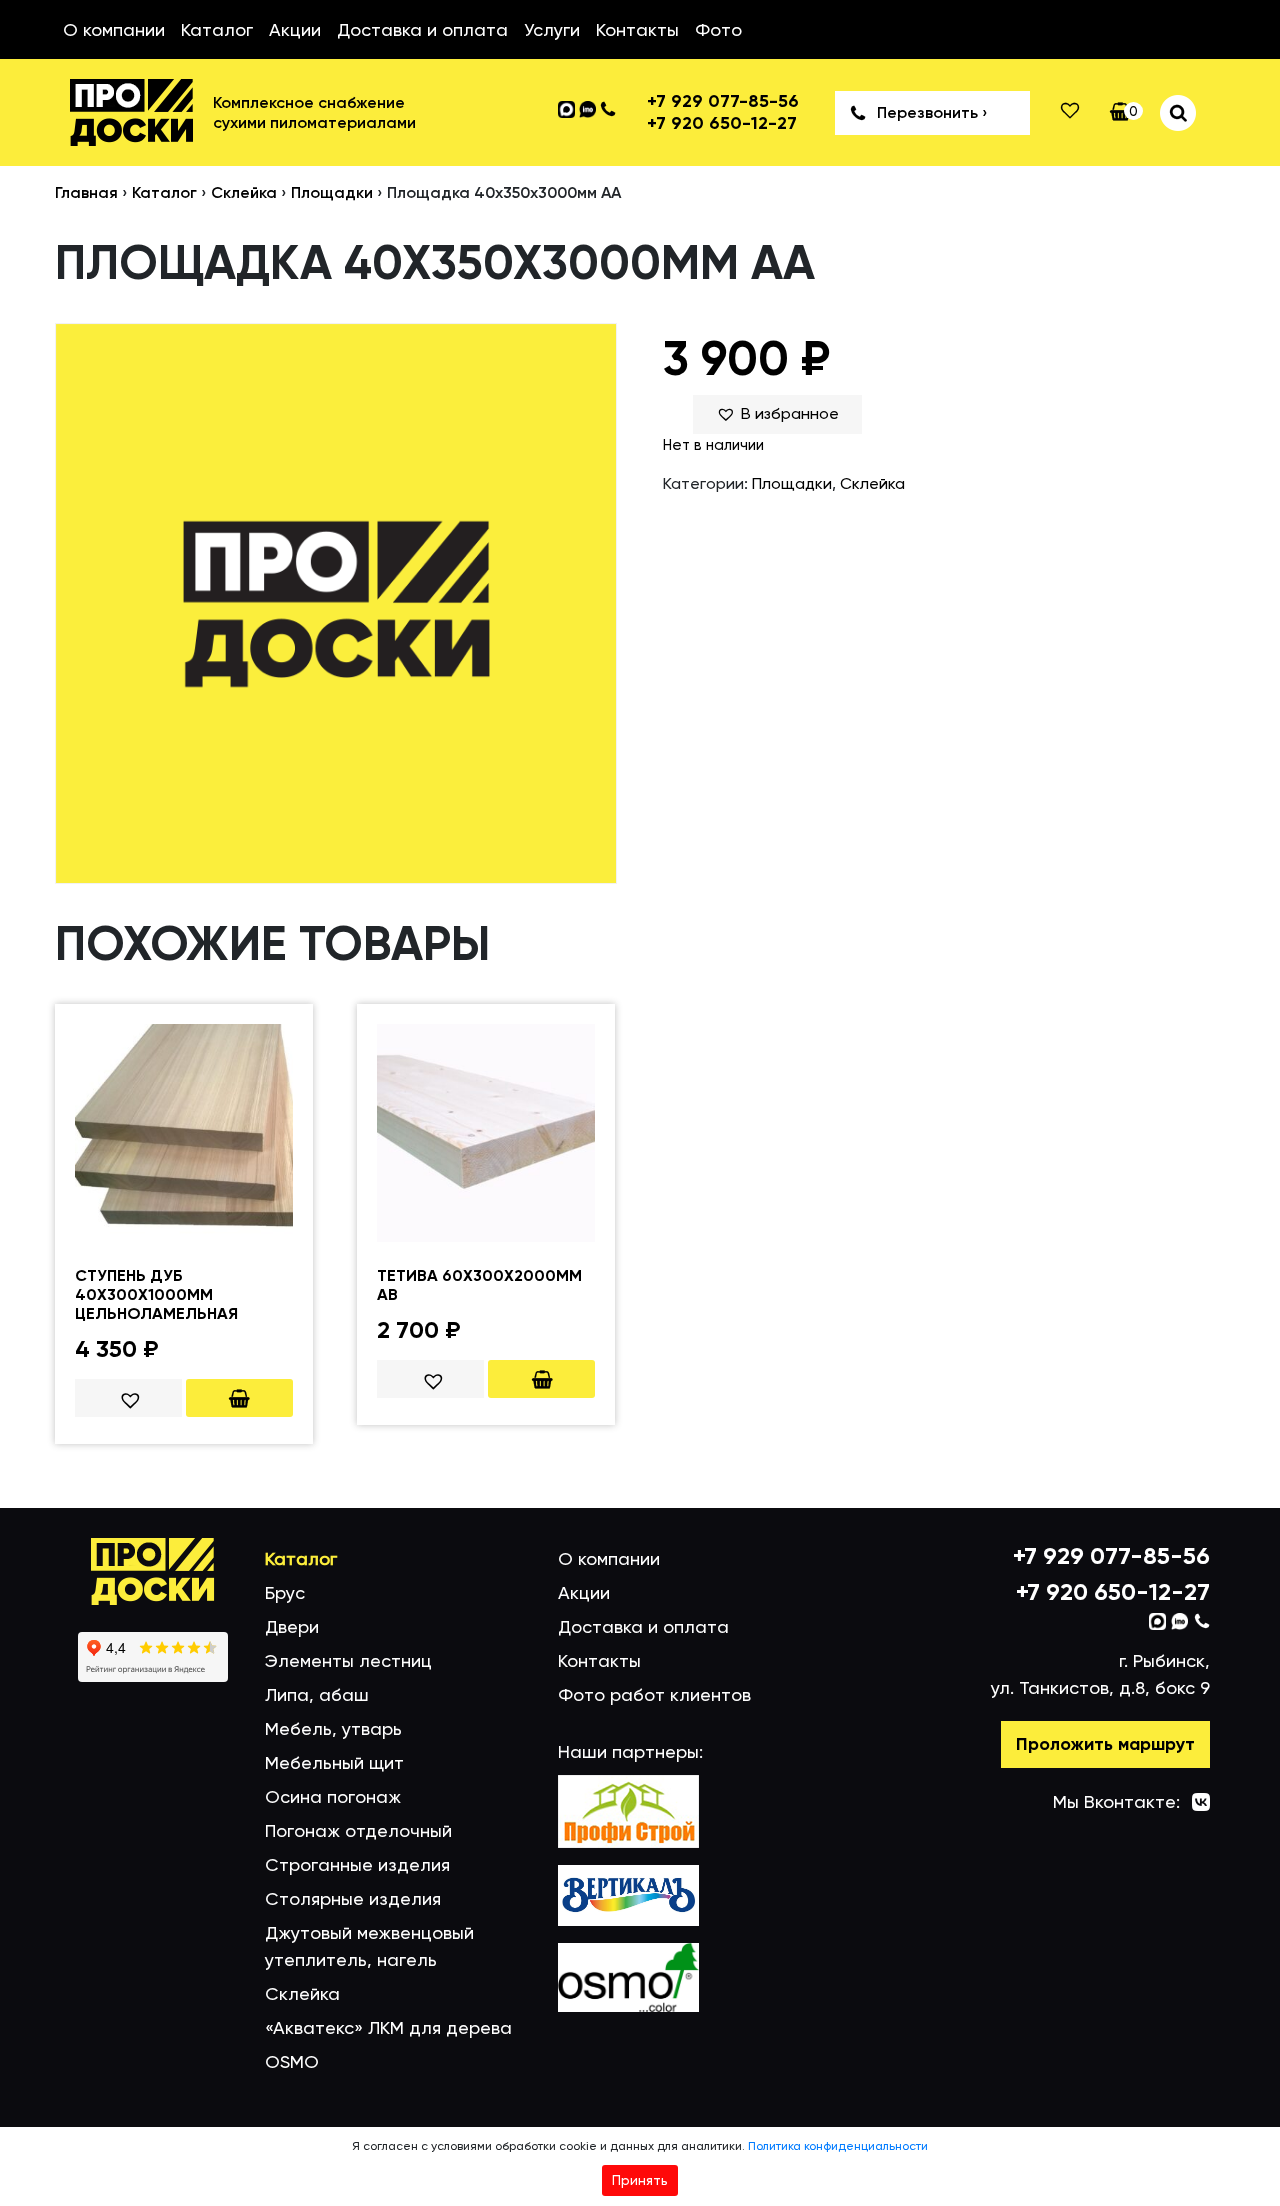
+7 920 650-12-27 (722, 123)
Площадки (332, 192)
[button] (777, 414)
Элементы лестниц (348, 1660)
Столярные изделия (353, 1898)
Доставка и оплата (422, 29)
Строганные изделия (357, 1864)
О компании (114, 29)
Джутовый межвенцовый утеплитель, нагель (369, 1946)
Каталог (217, 29)
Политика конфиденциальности (838, 2146)
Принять (640, 2180)
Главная (86, 192)
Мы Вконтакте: (1116, 1801)
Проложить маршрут (1105, 1744)
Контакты (637, 29)
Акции (295, 29)
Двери (292, 1626)
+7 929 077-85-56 (723, 101)
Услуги (552, 29)
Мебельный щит (334, 1762)
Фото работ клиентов (654, 1694)
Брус (285, 1592)
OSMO (292, 2061)
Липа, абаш (317, 1694)
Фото (718, 29)
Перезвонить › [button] (932, 112)
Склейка (244, 192)
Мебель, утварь (333, 1728)
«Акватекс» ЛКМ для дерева (388, 2027)
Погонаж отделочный (358, 1830)
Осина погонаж (333, 1796)
